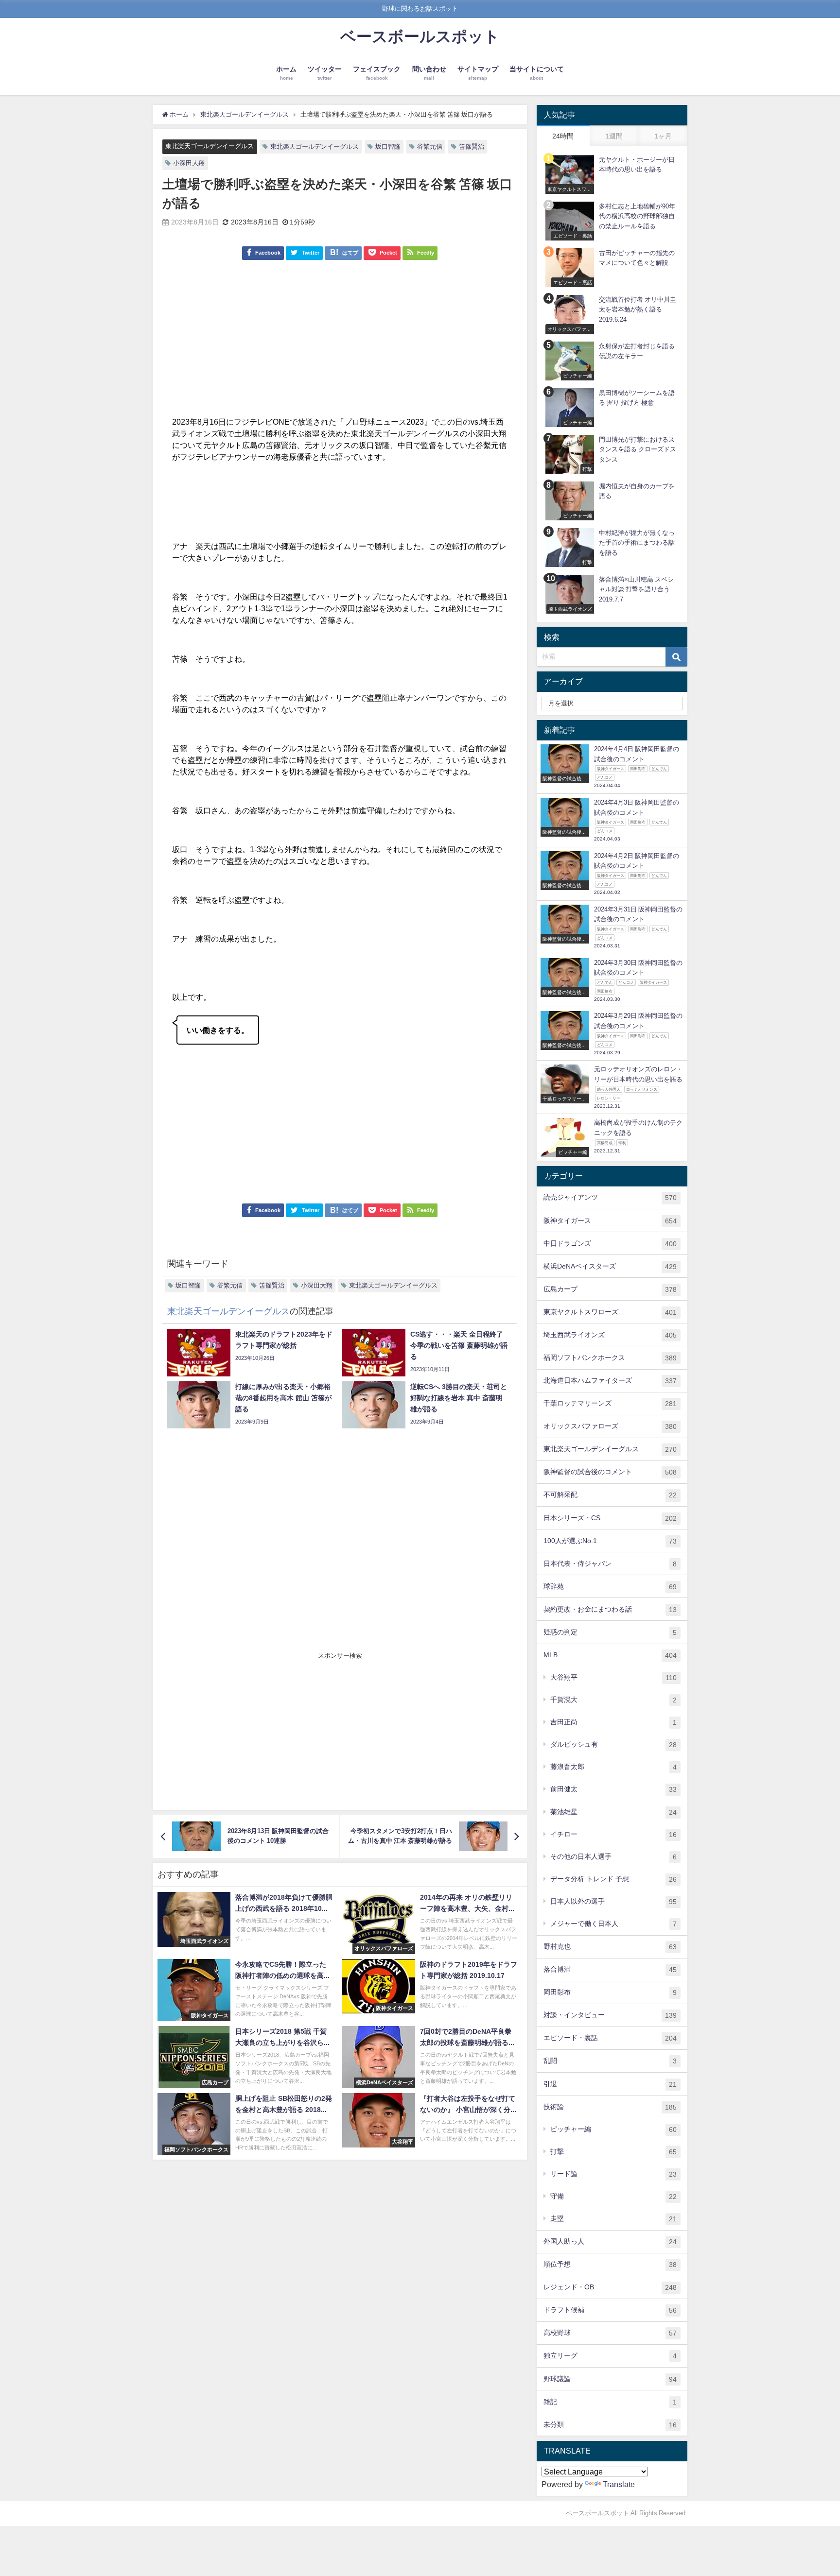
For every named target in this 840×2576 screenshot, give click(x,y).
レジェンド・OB (610, 2287)
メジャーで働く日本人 (613, 1924)
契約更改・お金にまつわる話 (610, 1609)
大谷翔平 (613, 1677)
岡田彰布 (610, 1992)
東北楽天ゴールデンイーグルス (210, 146)
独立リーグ (610, 2356)
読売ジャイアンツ (610, 1197)
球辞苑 (610, 1587)
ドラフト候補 (610, 2310)
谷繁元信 (430, 146)
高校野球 (610, 2333)
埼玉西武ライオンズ (610, 1335)
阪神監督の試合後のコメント (610, 1472)
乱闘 (610, 2061)
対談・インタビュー (610, 2015)
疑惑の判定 (610, 1632)
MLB (610, 1655)
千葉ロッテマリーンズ (610, 1403)
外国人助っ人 (610, 2241)
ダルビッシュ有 (613, 1744)
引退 (610, 2084)
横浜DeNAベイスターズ (610, 1266)
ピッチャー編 (613, 2129)
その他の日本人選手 (613, 1857)
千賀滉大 (613, 1700)
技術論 (610, 2107)
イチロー (613, 1834)
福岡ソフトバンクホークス (610, 1358)
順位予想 (610, 2264)
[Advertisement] (340, 343)
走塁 (613, 2219)
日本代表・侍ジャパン (610, 1564)
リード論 (613, 2174)
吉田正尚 (613, 1722)
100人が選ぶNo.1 (610, 1541)
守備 (613, 2196)
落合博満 (610, 1969)
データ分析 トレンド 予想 (613, 1879)
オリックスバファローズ (610, 1426)
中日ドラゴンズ (610, 1244)
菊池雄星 (613, 1812)
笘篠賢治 (472, 146)
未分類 (610, 2425)
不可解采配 (610, 1495)
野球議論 (610, 2379)
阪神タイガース (610, 1221)
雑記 (610, 2402)
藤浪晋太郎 (613, 1767)
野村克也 (610, 1947)
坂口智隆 (388, 146)
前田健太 (613, 1789)
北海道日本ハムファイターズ (610, 1381)
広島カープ (610, 1289)
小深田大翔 (189, 163)
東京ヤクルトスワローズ (610, 1312)
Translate (619, 2484)
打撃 (613, 2152)
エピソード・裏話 (610, 2038)
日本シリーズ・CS (610, 1518)
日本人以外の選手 (613, 1901)
